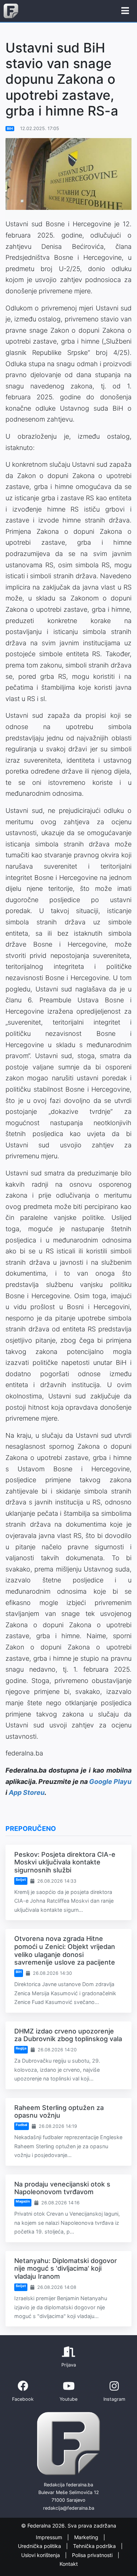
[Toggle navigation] (125, 11)
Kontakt (69, 2564)
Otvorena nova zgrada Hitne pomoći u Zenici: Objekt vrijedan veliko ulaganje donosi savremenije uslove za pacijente (65, 1950)
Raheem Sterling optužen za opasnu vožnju (59, 2112)
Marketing (87, 2537)
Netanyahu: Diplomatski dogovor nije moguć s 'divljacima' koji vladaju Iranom (66, 2268)
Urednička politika (40, 2546)
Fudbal (22, 2125)
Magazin (23, 2201)
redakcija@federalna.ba (69, 2508)
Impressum (50, 2537)
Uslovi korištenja (41, 2555)
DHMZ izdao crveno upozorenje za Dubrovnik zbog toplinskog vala (68, 2035)
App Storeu (27, 1792)
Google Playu (110, 1782)
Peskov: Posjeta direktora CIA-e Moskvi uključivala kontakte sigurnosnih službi (65, 1862)
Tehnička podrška (95, 2546)
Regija (21, 2048)
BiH (10, 128)
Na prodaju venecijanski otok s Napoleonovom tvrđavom (62, 2188)
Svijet (21, 1880)
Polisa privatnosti (93, 2555)
